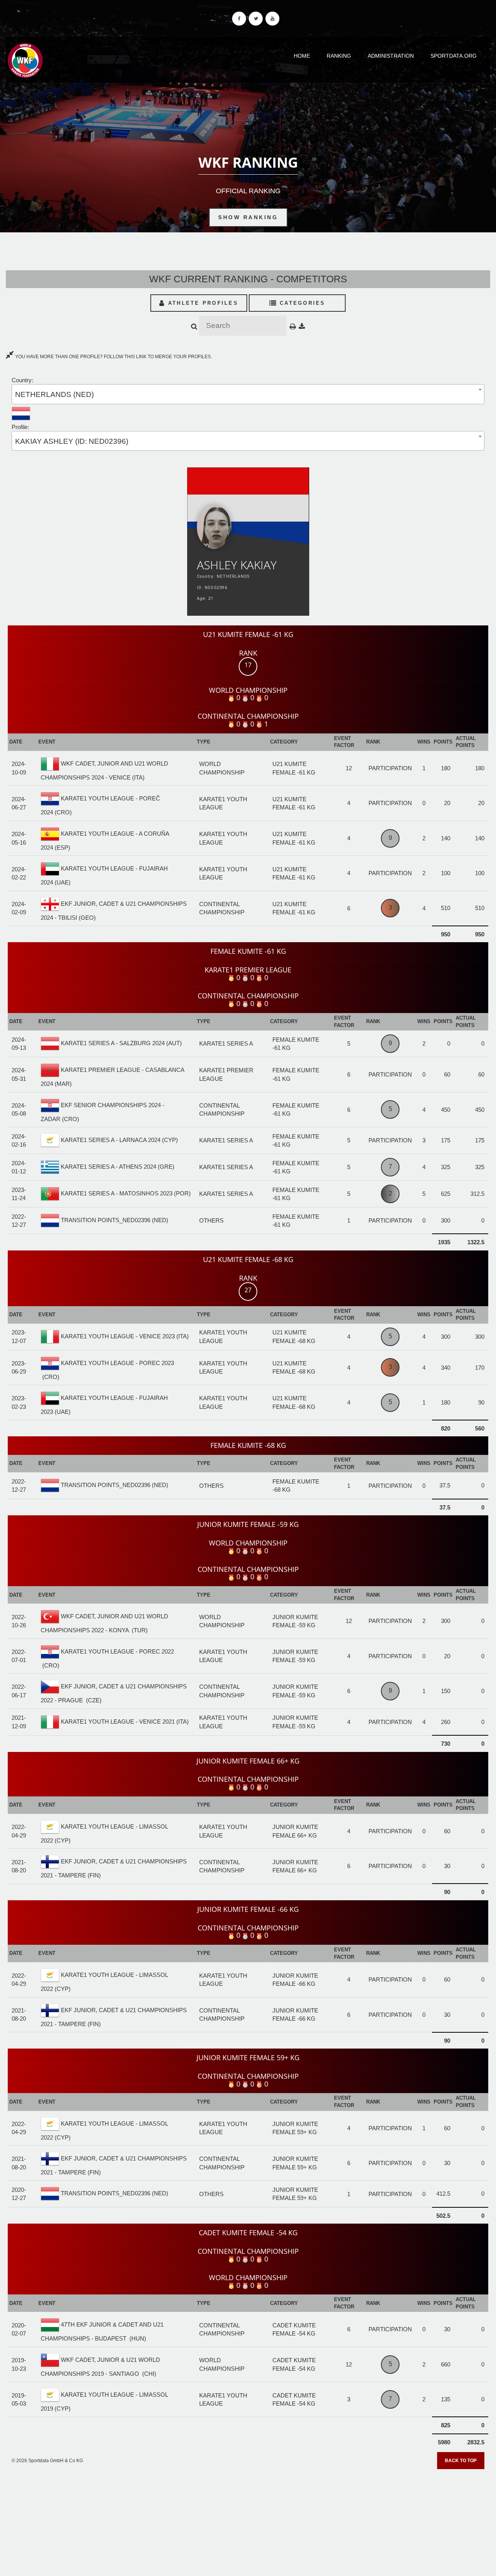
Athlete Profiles (202, 303)
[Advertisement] (248, 2520)
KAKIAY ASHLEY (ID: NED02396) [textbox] (72, 441)
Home (302, 56)
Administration (391, 56)
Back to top (461, 2461)
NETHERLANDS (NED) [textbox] (54, 394)
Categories (301, 303)
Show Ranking (248, 217)
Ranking (339, 56)
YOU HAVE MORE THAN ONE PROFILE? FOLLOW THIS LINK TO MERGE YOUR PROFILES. (113, 357)
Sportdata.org (454, 56)
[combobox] (248, 394)
